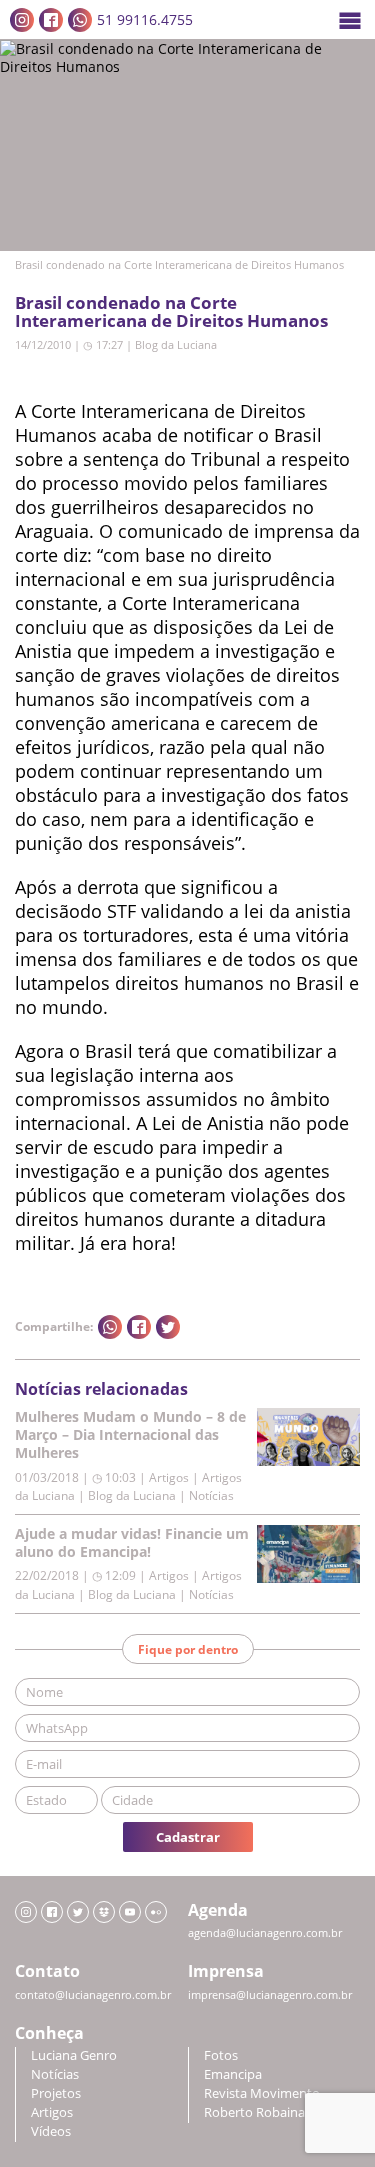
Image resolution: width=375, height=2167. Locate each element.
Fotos (221, 2055)
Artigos (52, 2112)
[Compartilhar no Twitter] (168, 1327)
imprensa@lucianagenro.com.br (270, 1995)
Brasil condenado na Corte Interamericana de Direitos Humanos (171, 311)
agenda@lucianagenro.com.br (265, 1933)
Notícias (55, 2074)
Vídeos (51, 2131)
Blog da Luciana (176, 344)
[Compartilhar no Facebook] (139, 1327)
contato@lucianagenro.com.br (93, 1995)
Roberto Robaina (254, 2112)
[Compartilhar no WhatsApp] (110, 1327)
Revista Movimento (262, 2093)
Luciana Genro (74, 2055)
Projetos (56, 2093)
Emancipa (233, 2074)
